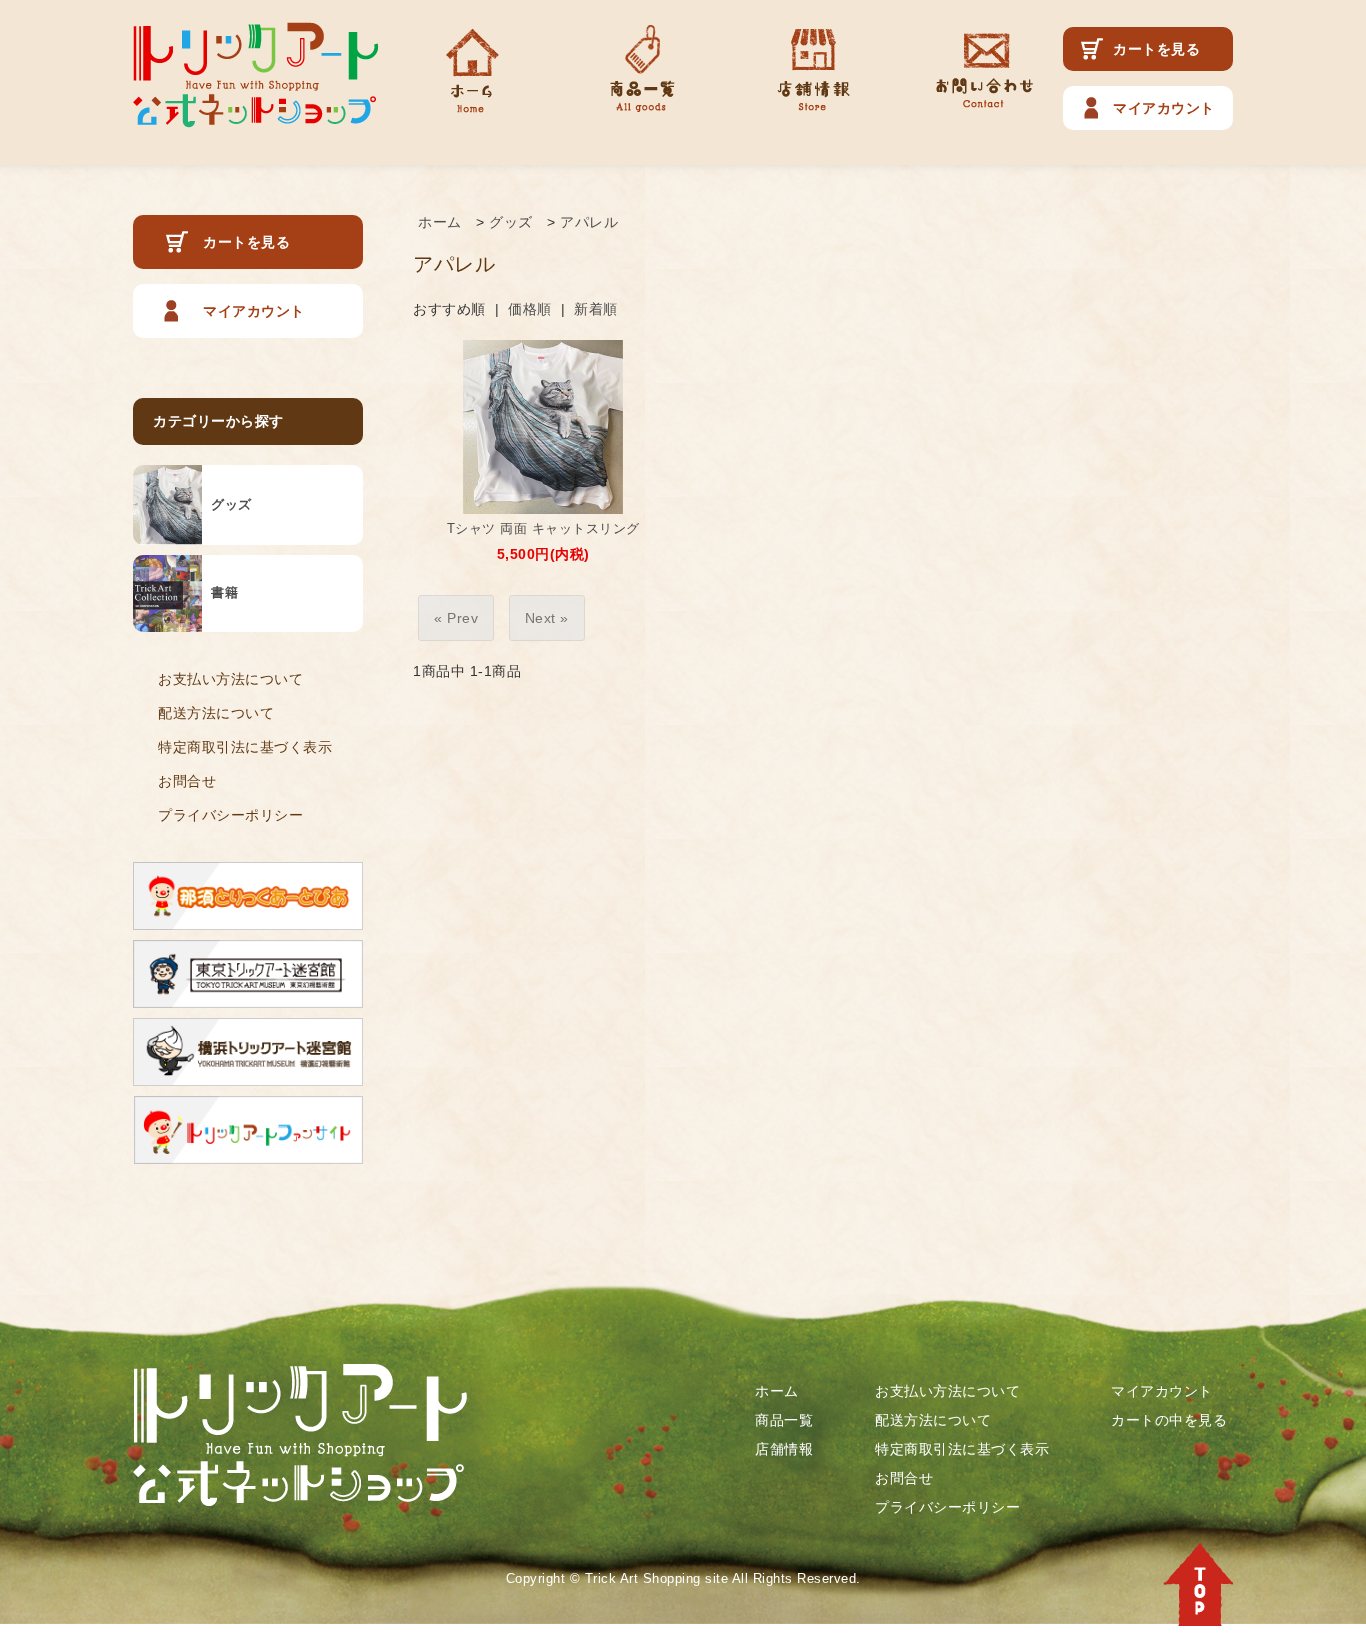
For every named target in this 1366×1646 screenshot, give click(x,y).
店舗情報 (784, 1449)
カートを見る (1156, 49)
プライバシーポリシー (230, 815)
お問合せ (187, 781)
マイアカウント (1164, 108)
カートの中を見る (1169, 1420)
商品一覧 (784, 1420)
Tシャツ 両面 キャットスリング (543, 528)
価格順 (530, 309)
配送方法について (216, 713)
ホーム (440, 222)
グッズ (511, 222)
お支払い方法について (230, 679)
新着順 (596, 309)
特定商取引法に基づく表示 (245, 747)
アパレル (589, 222)
